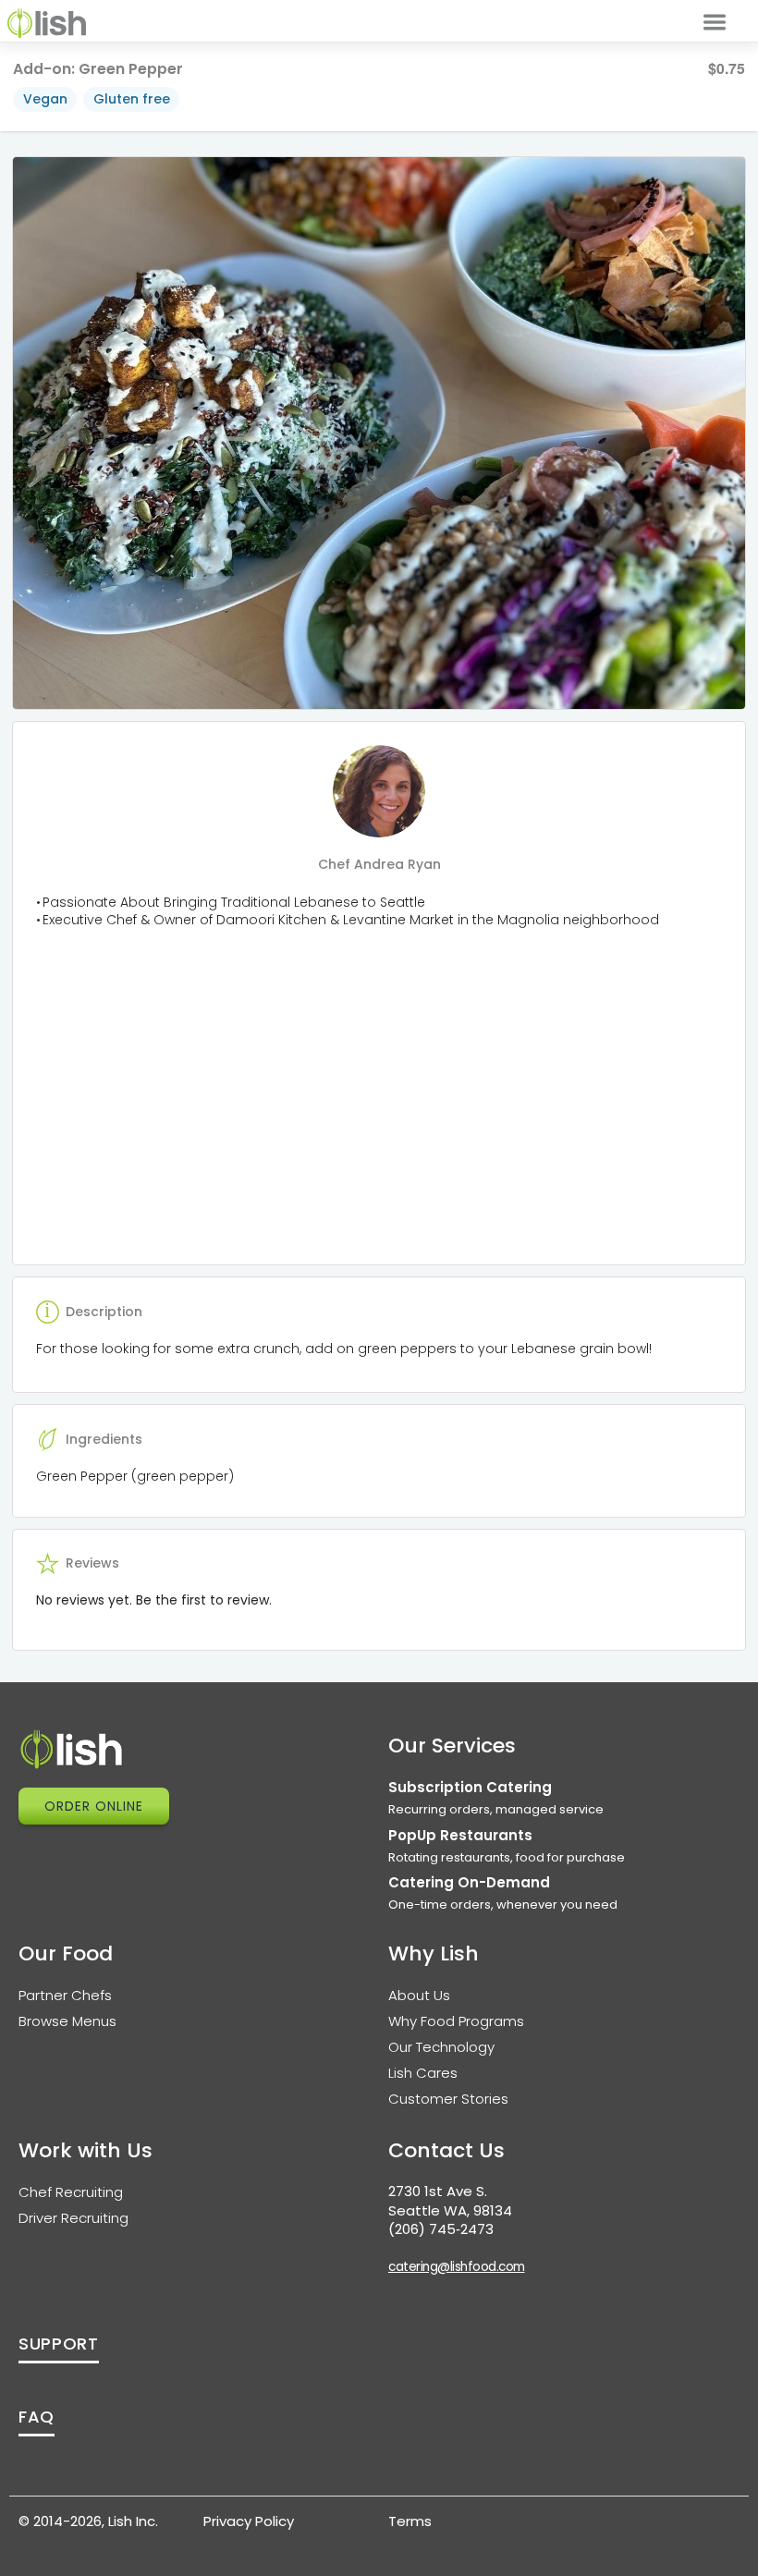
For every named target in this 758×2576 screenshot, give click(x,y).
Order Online (94, 1806)
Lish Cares (423, 2073)
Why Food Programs (456, 2021)
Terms (410, 2521)
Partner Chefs (65, 1995)
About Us (419, 1995)
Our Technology (441, 2047)
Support (59, 2344)
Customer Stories (448, 2099)
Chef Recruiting (71, 2192)
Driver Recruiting (73, 2218)
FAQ (37, 2417)
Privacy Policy (249, 2521)
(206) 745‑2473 (441, 2229)
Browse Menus (67, 2021)
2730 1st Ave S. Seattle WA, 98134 (450, 2201)
